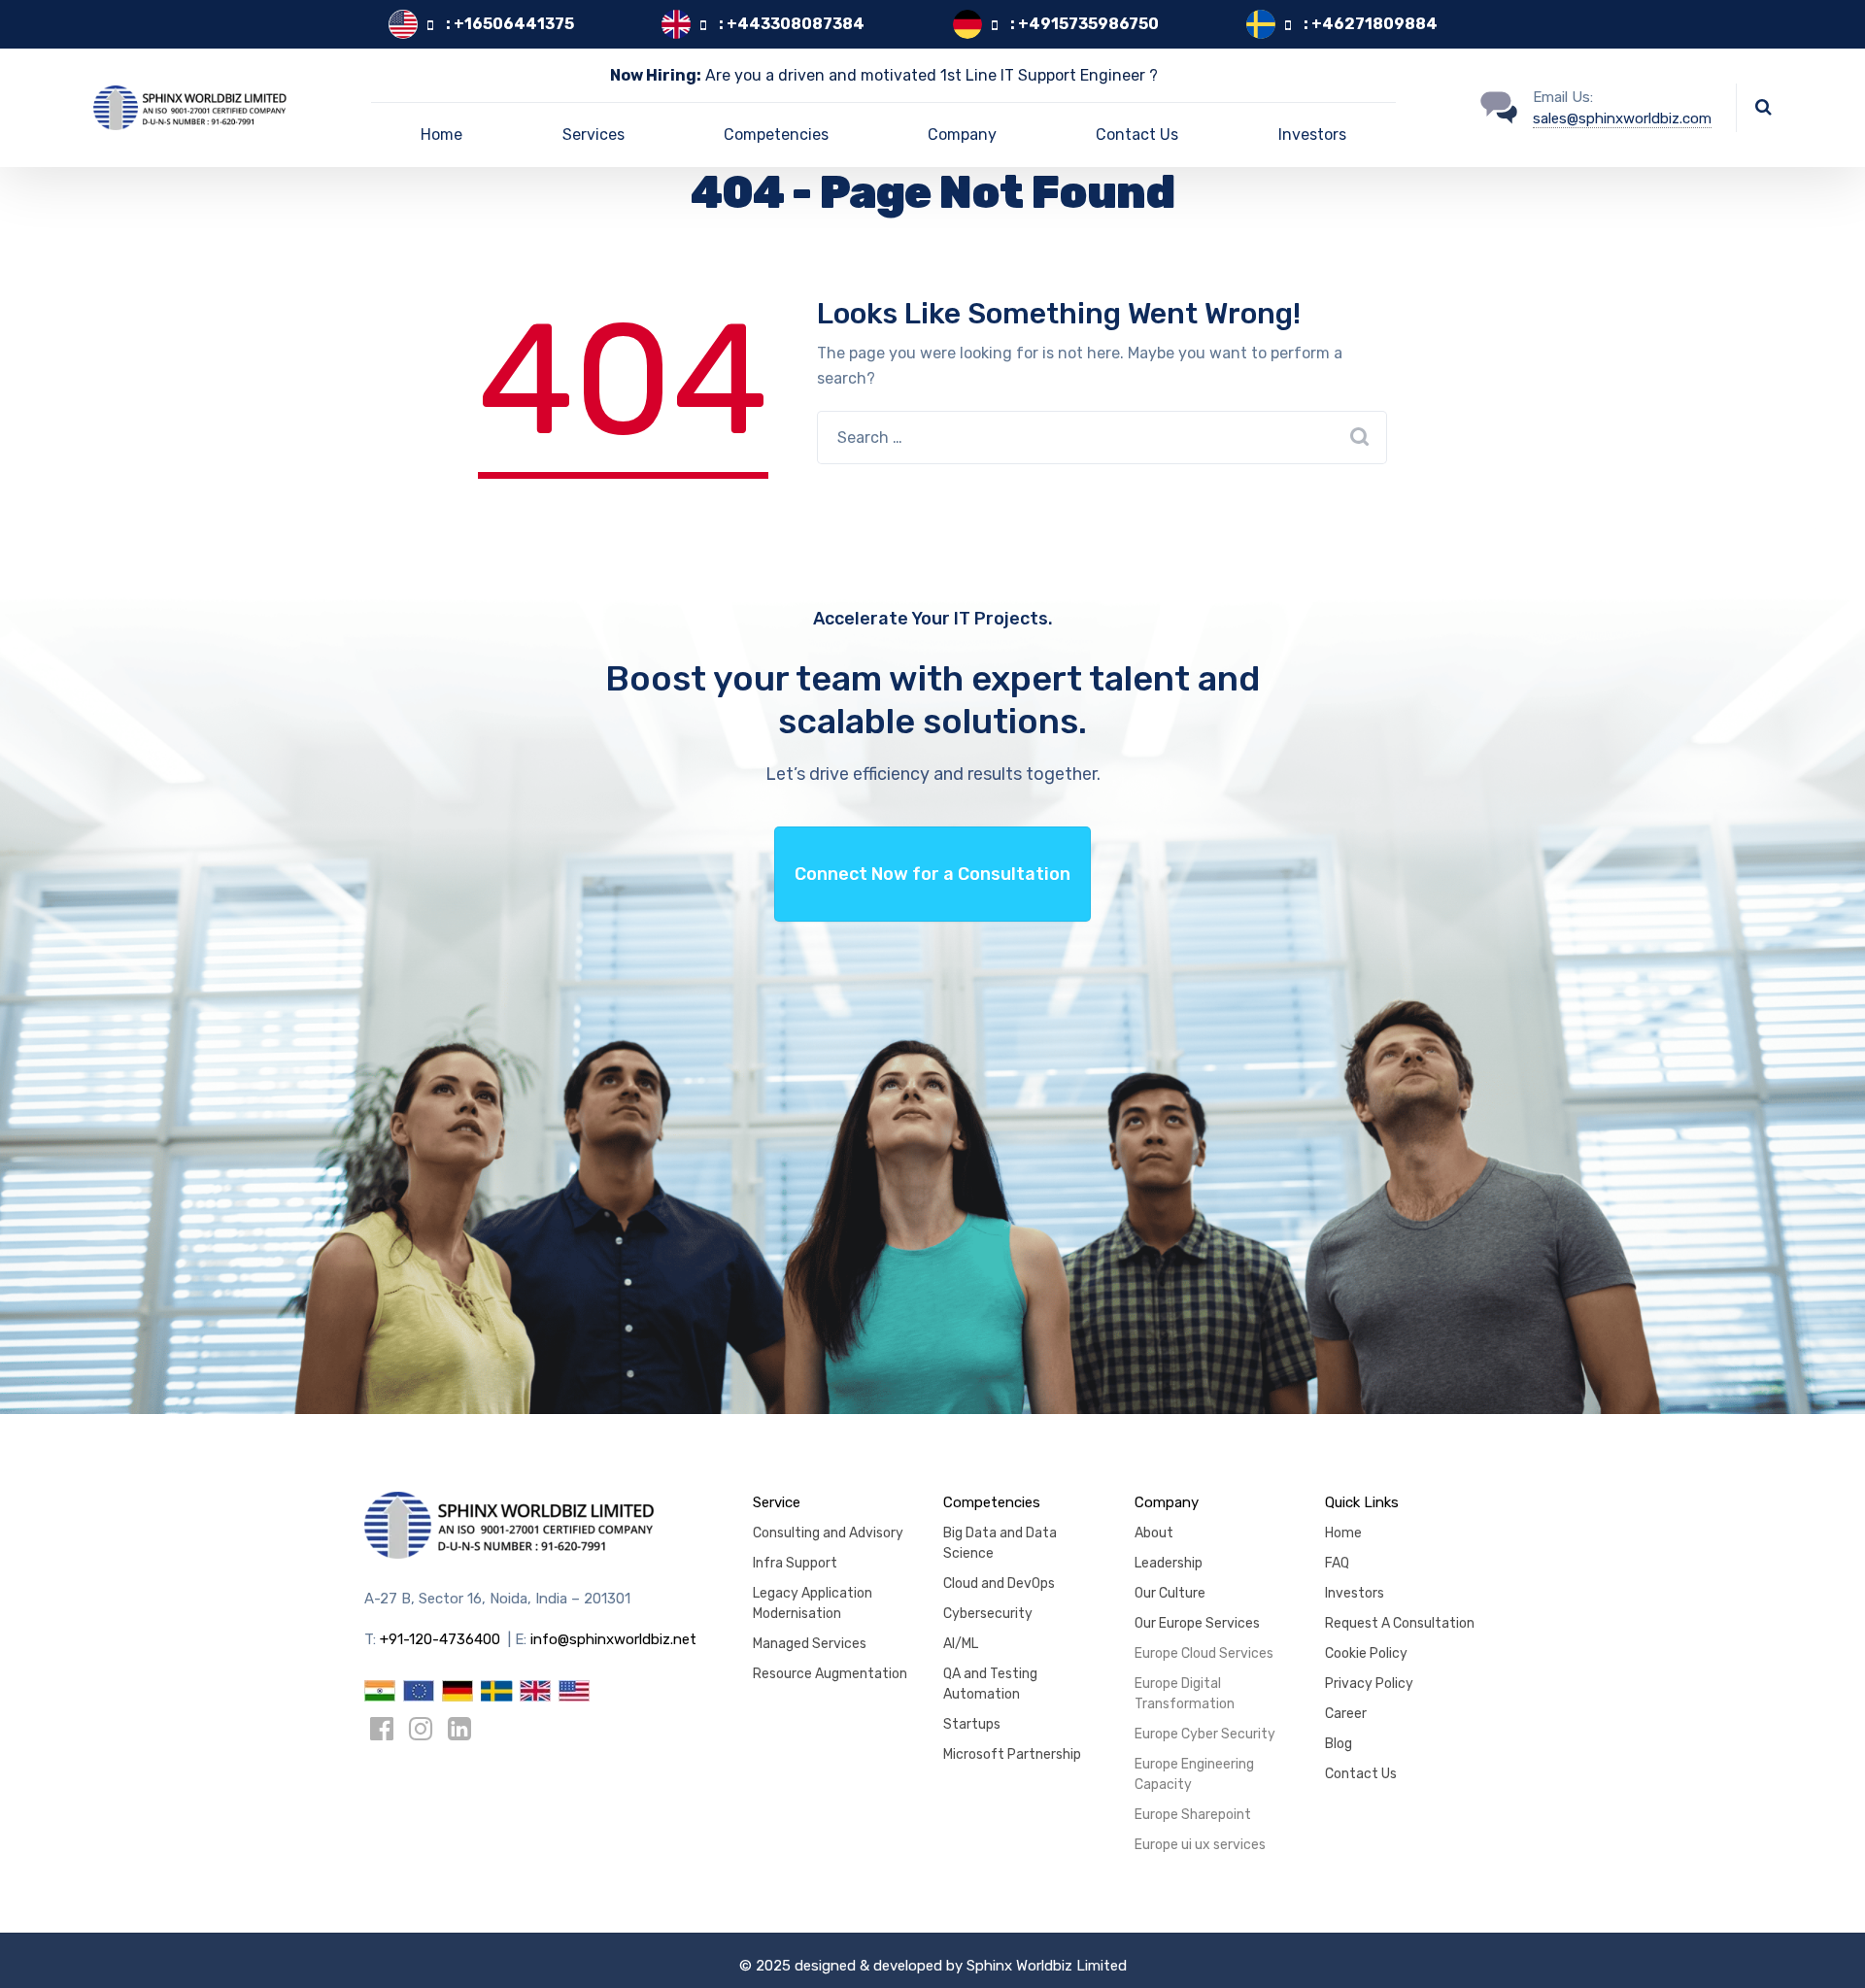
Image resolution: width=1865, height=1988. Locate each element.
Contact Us (1137, 135)
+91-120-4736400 (440, 1639)
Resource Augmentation (830, 1674)
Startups (972, 1724)
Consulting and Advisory (828, 1533)
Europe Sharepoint (1193, 1815)
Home (441, 135)
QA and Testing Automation (990, 1684)
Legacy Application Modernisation (813, 1603)
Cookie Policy (1366, 1653)
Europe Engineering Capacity (1194, 1774)
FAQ (1337, 1563)
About (1154, 1533)
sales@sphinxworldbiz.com (1622, 118)
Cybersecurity (988, 1614)
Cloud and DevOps (999, 1584)
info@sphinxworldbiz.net (613, 1639)
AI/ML (961, 1644)
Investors (1312, 135)
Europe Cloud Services (1204, 1653)
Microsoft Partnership (1012, 1754)
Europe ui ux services (1200, 1845)
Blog (1339, 1744)
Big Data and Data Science (1000, 1543)
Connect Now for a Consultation (932, 874)
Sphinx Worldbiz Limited (1047, 1966)
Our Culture (1170, 1593)
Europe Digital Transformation (1185, 1694)
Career (1346, 1714)
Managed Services (810, 1644)
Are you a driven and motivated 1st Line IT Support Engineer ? (884, 75)
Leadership (1169, 1563)
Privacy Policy (1369, 1684)
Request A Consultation (1400, 1623)
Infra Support (795, 1563)
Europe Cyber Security (1205, 1734)
